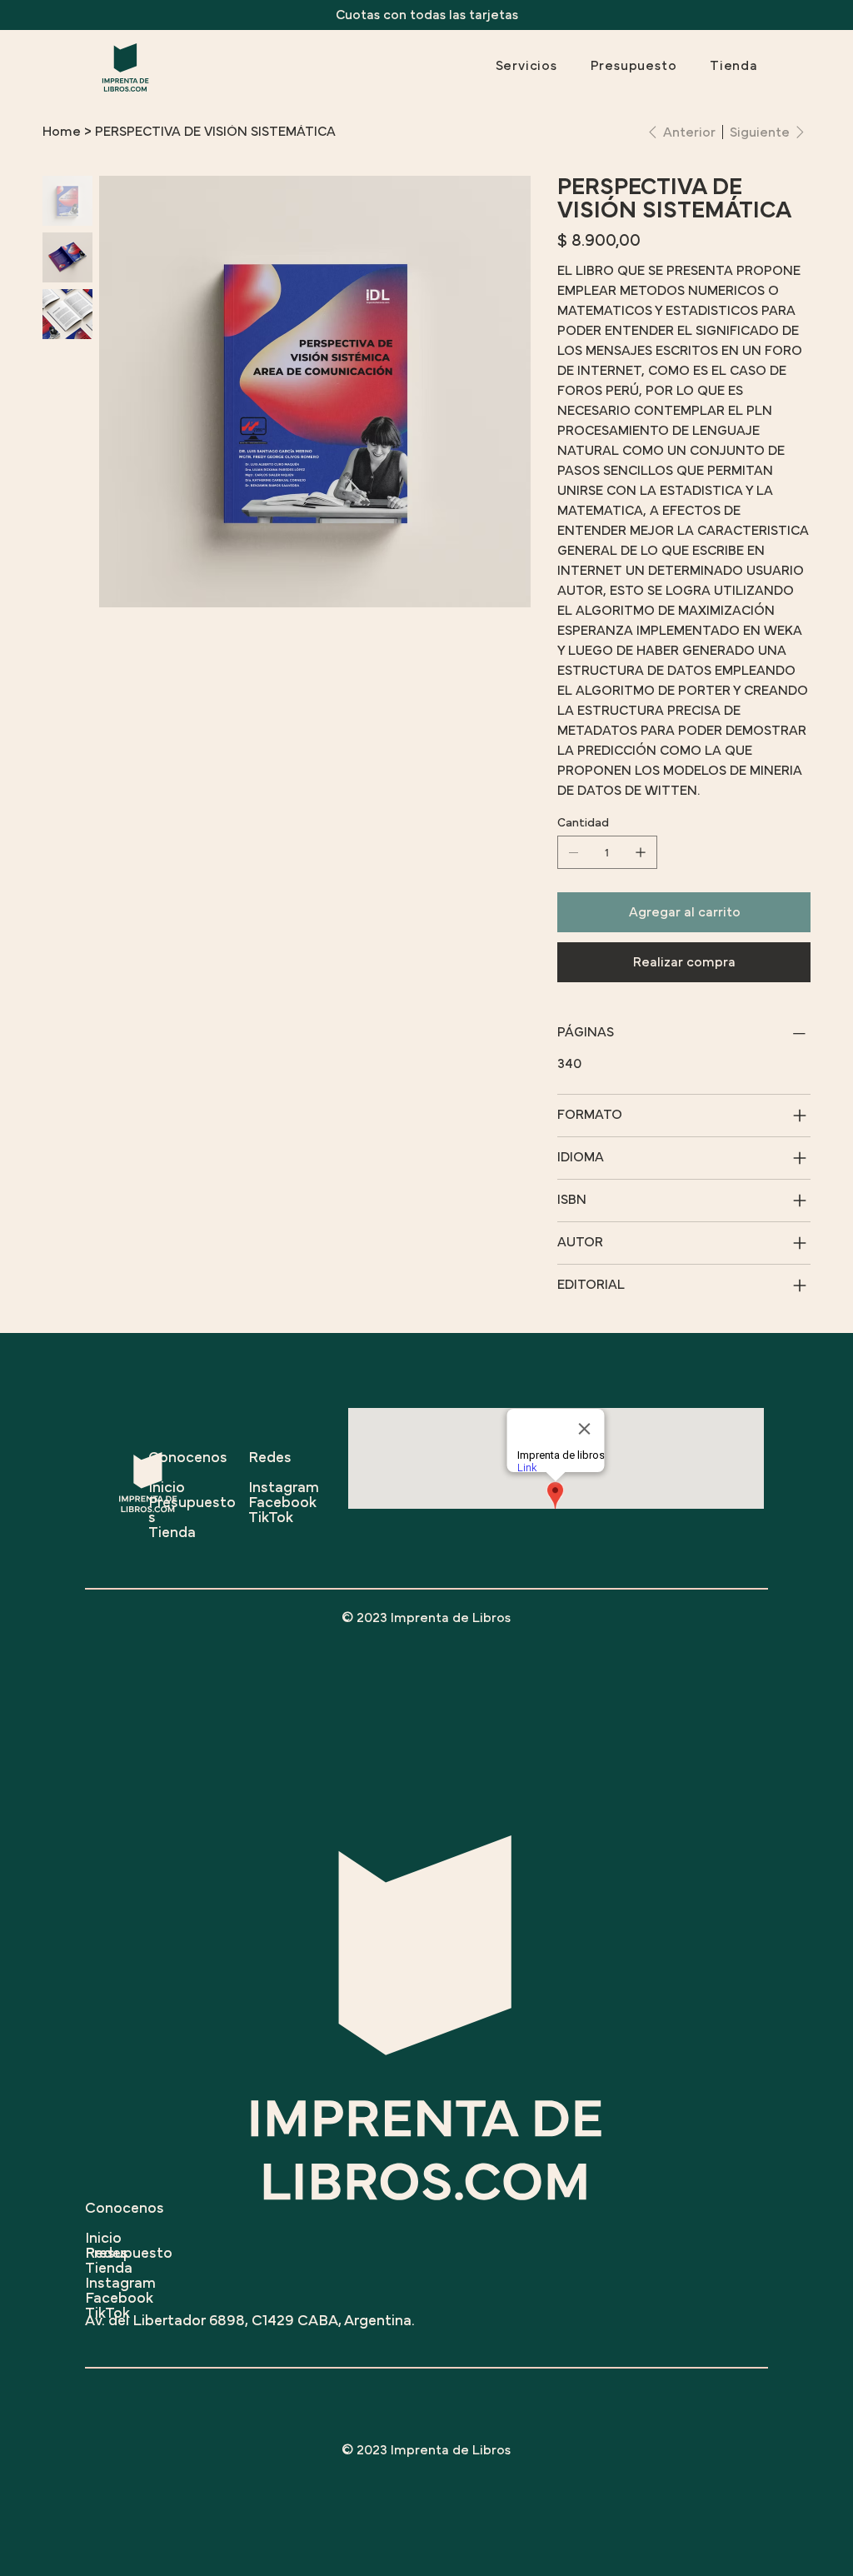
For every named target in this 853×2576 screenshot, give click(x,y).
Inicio (103, 2239)
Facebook (119, 2299)
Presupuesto (129, 2254)
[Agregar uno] (641, 852)
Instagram (120, 2284)
